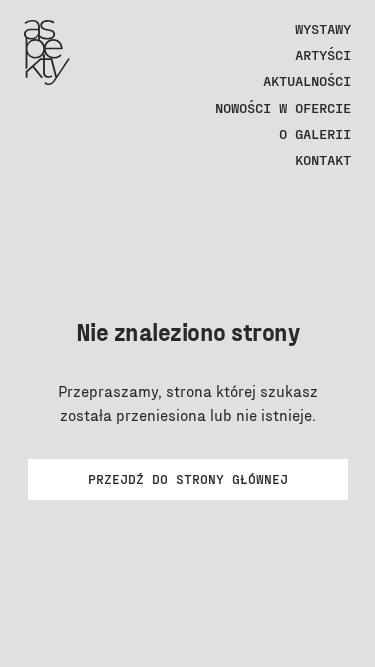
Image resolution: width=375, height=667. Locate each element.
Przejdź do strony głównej (188, 479)
